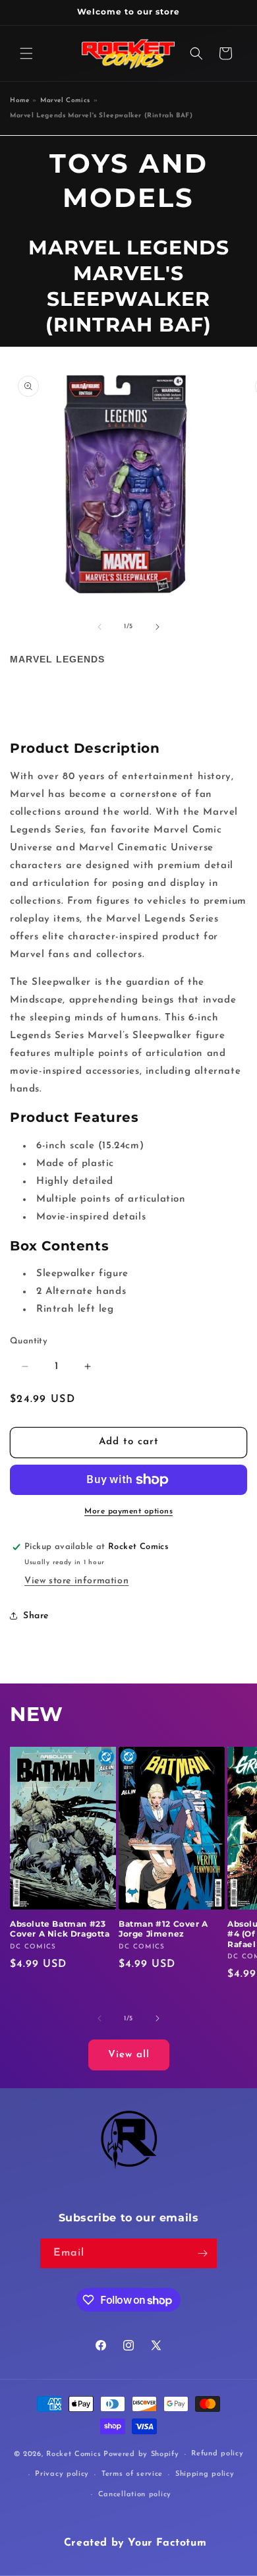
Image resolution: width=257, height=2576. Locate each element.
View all (129, 2055)
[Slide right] (157, 627)
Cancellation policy (135, 2495)
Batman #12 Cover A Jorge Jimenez (163, 1929)
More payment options (128, 1511)
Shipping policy (205, 2474)
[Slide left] (100, 627)
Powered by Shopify (141, 2454)
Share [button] (36, 1616)
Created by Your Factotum (135, 2543)
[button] (26, 53)
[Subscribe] (202, 2253)
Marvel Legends (57, 659)
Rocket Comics (73, 2454)
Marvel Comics (65, 101)
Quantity (29, 1341)
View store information (76, 1581)
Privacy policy (62, 2474)
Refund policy (217, 2454)
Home (19, 101)
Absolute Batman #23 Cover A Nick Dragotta (60, 1929)
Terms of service (132, 2474)
